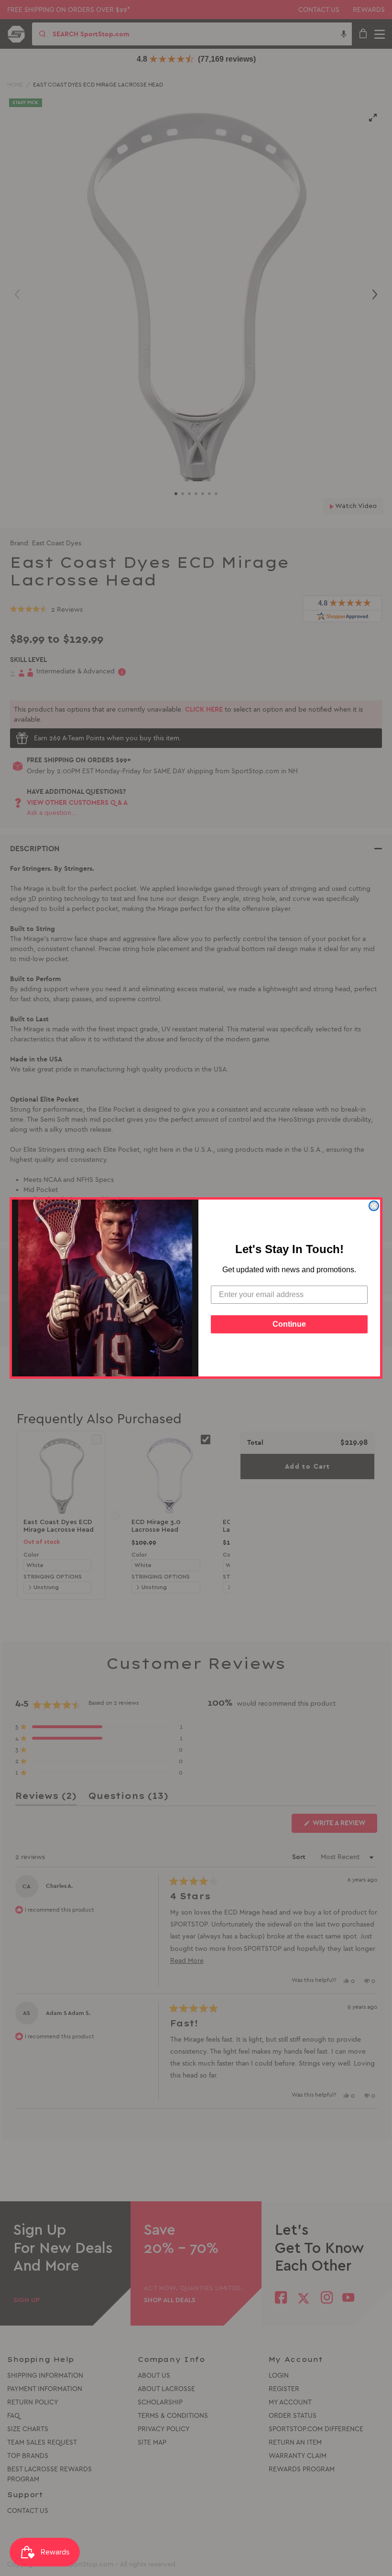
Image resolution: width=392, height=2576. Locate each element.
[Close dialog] (374, 1206)
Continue (289, 1324)
